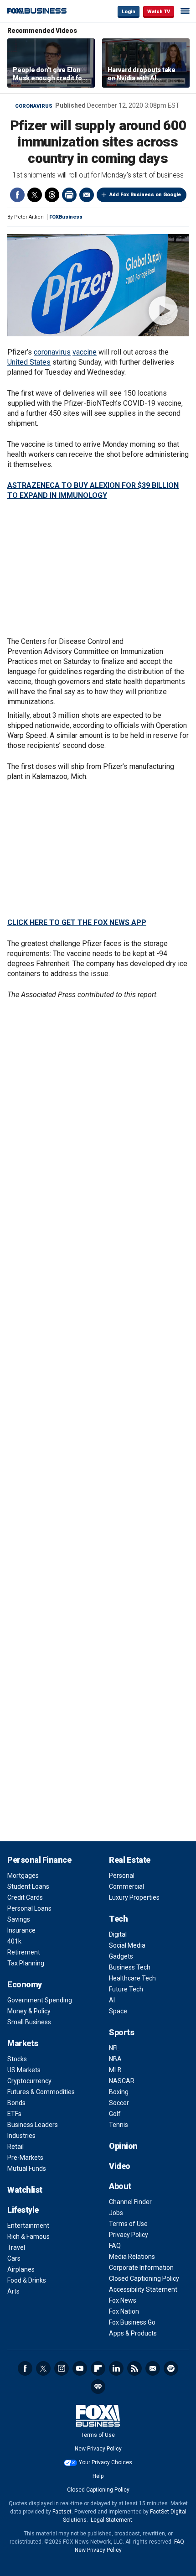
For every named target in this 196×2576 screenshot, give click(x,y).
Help (98, 2476)
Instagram (62, 2368)
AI (112, 2000)
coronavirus (52, 352)
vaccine (85, 352)
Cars (14, 2258)
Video (120, 2166)
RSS (134, 2368)
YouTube (80, 2368)
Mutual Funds (27, 2168)
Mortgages (23, 1876)
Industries (21, 2136)
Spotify (171, 2368)
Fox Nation (124, 2311)
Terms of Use (128, 2224)
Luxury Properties (134, 1897)
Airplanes (21, 2269)
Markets (23, 2043)
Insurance (21, 1930)
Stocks (17, 2059)
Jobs (116, 2213)
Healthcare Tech (132, 1978)
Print (69, 195)
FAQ (115, 2246)
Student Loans (28, 1886)
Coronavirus (34, 106)
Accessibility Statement (143, 2289)
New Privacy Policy (98, 2449)
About (120, 2186)
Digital (118, 1934)
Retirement (24, 1952)
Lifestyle (23, 2210)
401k (14, 1941)
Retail (15, 2147)
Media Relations (132, 2257)
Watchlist (25, 2190)
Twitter (35, 195)
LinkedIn (116, 2368)
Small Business (29, 2022)
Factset (62, 2512)
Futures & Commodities (41, 2092)
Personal (122, 1876)
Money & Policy (29, 2011)
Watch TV (159, 12)
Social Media (127, 1945)
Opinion (123, 2146)
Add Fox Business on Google (145, 195)
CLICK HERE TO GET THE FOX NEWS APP (77, 922)
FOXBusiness (66, 217)
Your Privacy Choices (106, 2462)
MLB (115, 2070)
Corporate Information (141, 2268)
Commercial (126, 1886)
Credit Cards (25, 1897)
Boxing (119, 2092)
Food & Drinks (27, 2280)
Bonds (16, 2103)
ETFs (14, 2114)
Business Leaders (33, 2125)
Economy (25, 1984)
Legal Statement (111, 2520)
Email (87, 195)
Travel (16, 2247)
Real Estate (130, 1860)
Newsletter (153, 2368)
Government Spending (40, 2000)
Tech (118, 1919)
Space (118, 2011)
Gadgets (121, 1956)
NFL (114, 2048)
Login (129, 12)
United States (29, 362)
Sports (121, 2032)
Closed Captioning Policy (144, 2278)
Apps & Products (133, 2333)
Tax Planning (26, 1963)
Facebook (17, 195)
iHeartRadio (98, 2387)
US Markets (24, 2070)
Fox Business (37, 11)
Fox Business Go (132, 2322)
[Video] (98, 285)
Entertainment (28, 2226)
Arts (13, 2291)
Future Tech (126, 1989)
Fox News (123, 2300)
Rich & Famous (28, 2236)
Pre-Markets (25, 2158)
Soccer (119, 2103)
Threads (52, 195)
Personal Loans (29, 1908)
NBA (115, 2059)
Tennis (119, 2125)
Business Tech (130, 1967)
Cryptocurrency (29, 2081)
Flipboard (98, 2368)
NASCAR (122, 2081)
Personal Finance (39, 1860)
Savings (19, 1919)
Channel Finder (130, 2202)
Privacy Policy (129, 2235)
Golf (115, 2114)
